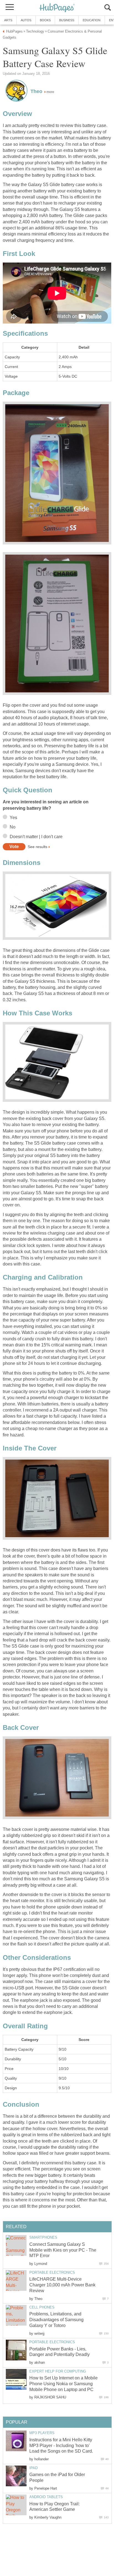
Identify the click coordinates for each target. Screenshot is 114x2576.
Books (45, 20)
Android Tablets (46, 2497)
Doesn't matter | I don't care (36, 837)
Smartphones (43, 2237)
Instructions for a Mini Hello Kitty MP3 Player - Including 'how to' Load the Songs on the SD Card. (61, 2446)
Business (67, 20)
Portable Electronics (52, 2272)
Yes (13, 818)
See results (37, 847)
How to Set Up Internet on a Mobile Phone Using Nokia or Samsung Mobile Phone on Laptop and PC (64, 2384)
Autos (26, 20)
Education (92, 20)
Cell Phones (42, 2307)
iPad (33, 2468)
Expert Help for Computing (58, 2371)
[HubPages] (57, 8)
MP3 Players (42, 2433)
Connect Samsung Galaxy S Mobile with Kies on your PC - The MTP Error (63, 2250)
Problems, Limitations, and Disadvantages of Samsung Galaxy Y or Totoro (56, 2320)
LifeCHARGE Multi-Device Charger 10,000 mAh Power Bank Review (62, 2285)
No (13, 827)
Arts (8, 20)
